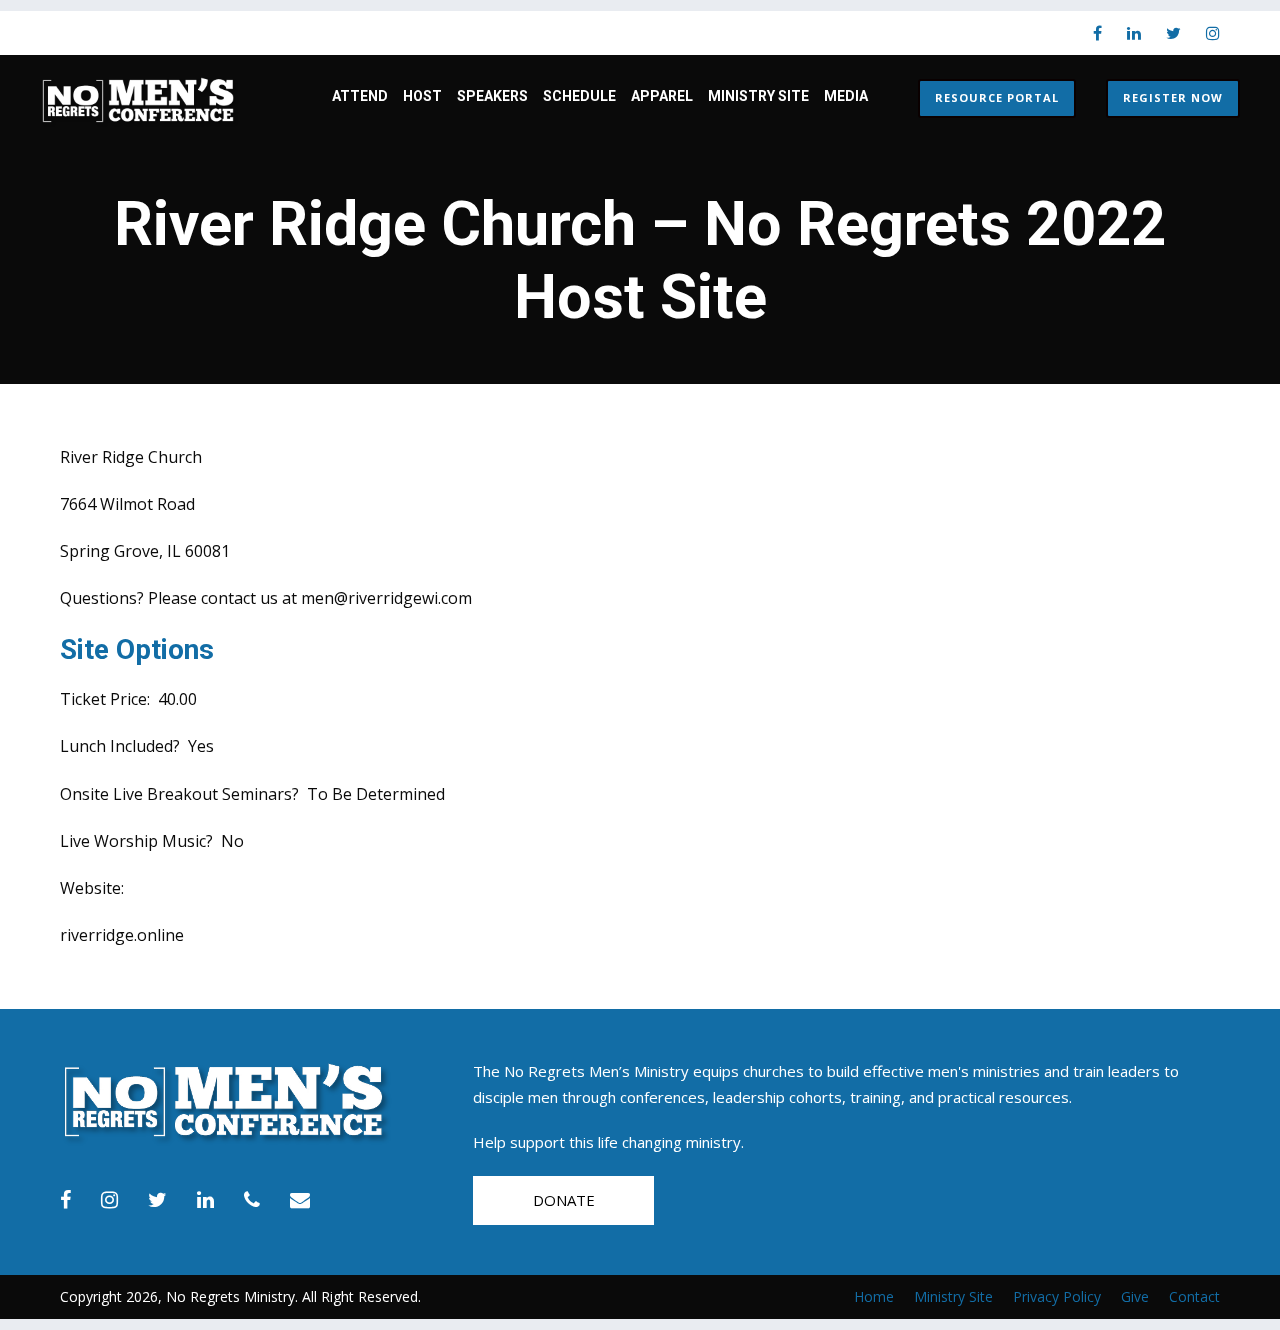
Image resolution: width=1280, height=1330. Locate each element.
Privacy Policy (1057, 1296)
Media (846, 96)
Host (422, 96)
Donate (564, 1200)
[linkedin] (1134, 33)
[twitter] (1173, 33)
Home (874, 1296)
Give (1135, 1296)
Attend (360, 96)
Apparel (662, 96)
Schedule (579, 96)
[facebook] (1097, 33)
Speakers (492, 96)
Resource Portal (997, 97)
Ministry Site (758, 96)
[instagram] (1213, 33)
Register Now (1173, 97)
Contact (1194, 1296)
